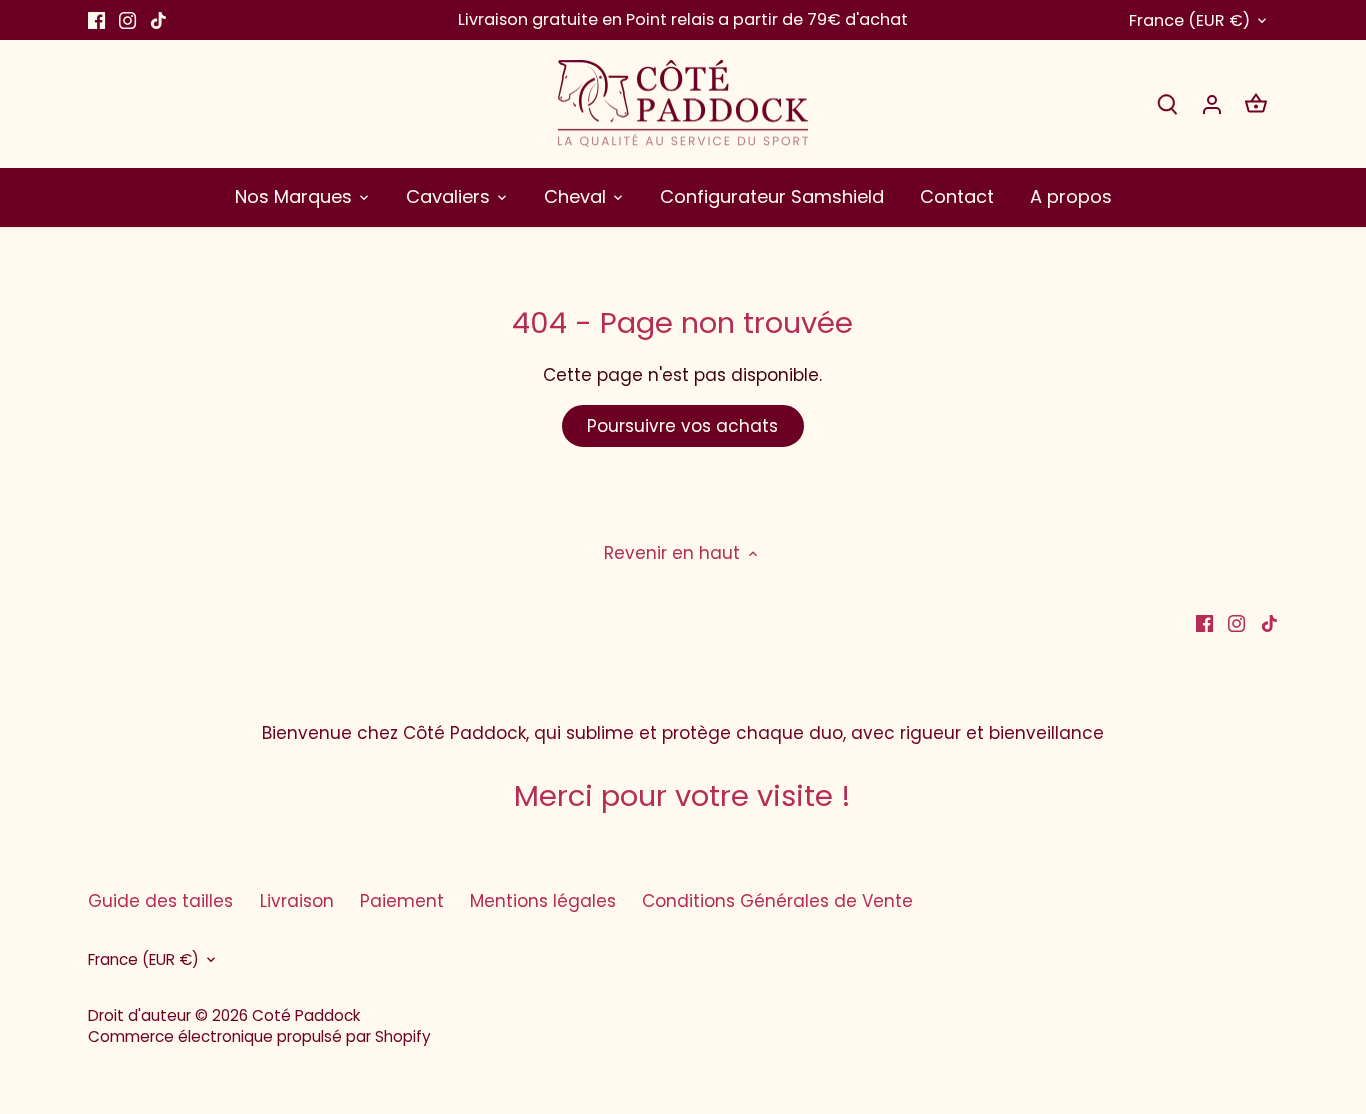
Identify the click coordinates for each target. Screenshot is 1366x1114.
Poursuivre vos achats (682, 426)
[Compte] (1212, 103)
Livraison (297, 901)
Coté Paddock (306, 1015)
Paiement (402, 901)
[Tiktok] (158, 20)
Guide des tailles (160, 901)
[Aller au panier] (1256, 103)
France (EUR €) (1189, 20)
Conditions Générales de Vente (777, 901)
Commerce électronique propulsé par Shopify (259, 1036)
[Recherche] (1168, 103)
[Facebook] (96, 20)
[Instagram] (127, 20)
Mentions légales (543, 901)
